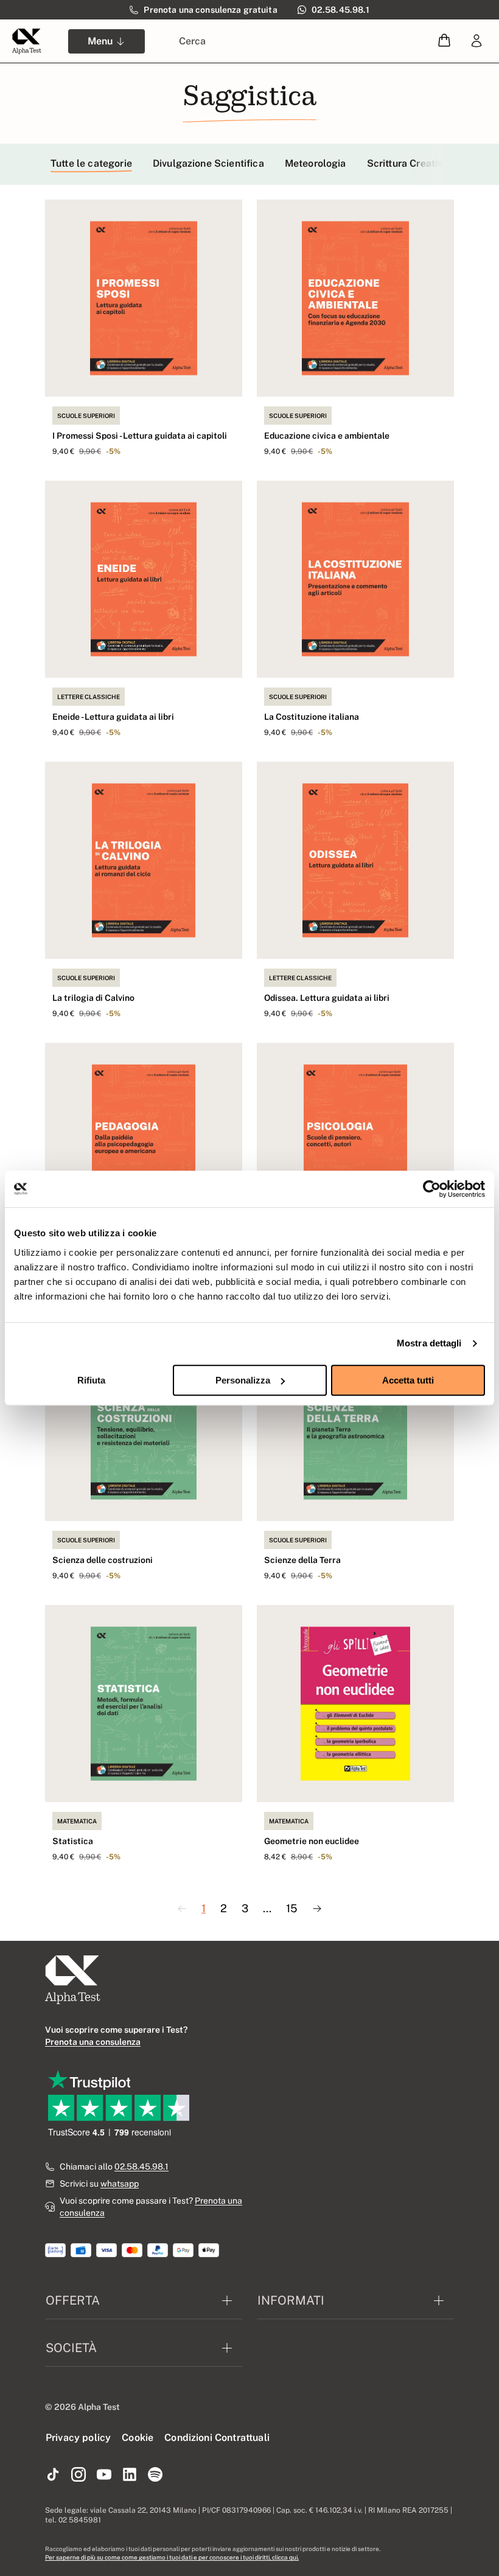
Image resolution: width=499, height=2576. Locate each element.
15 (292, 1908)
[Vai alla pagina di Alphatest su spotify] (155, 2475)
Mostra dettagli (429, 1343)
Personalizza (243, 1380)
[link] (476, 41)
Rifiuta (91, 1380)
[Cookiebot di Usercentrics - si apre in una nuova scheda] (432, 1189)
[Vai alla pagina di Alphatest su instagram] (79, 2475)
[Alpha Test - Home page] (27, 41)
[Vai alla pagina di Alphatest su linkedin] (130, 2475)
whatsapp (120, 2184)
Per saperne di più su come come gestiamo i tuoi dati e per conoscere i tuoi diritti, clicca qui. (172, 2557)
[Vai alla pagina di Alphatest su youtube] (104, 2475)
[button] (444, 41)
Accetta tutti (408, 1380)
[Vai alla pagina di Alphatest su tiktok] (53, 2475)
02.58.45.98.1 (141, 2167)
